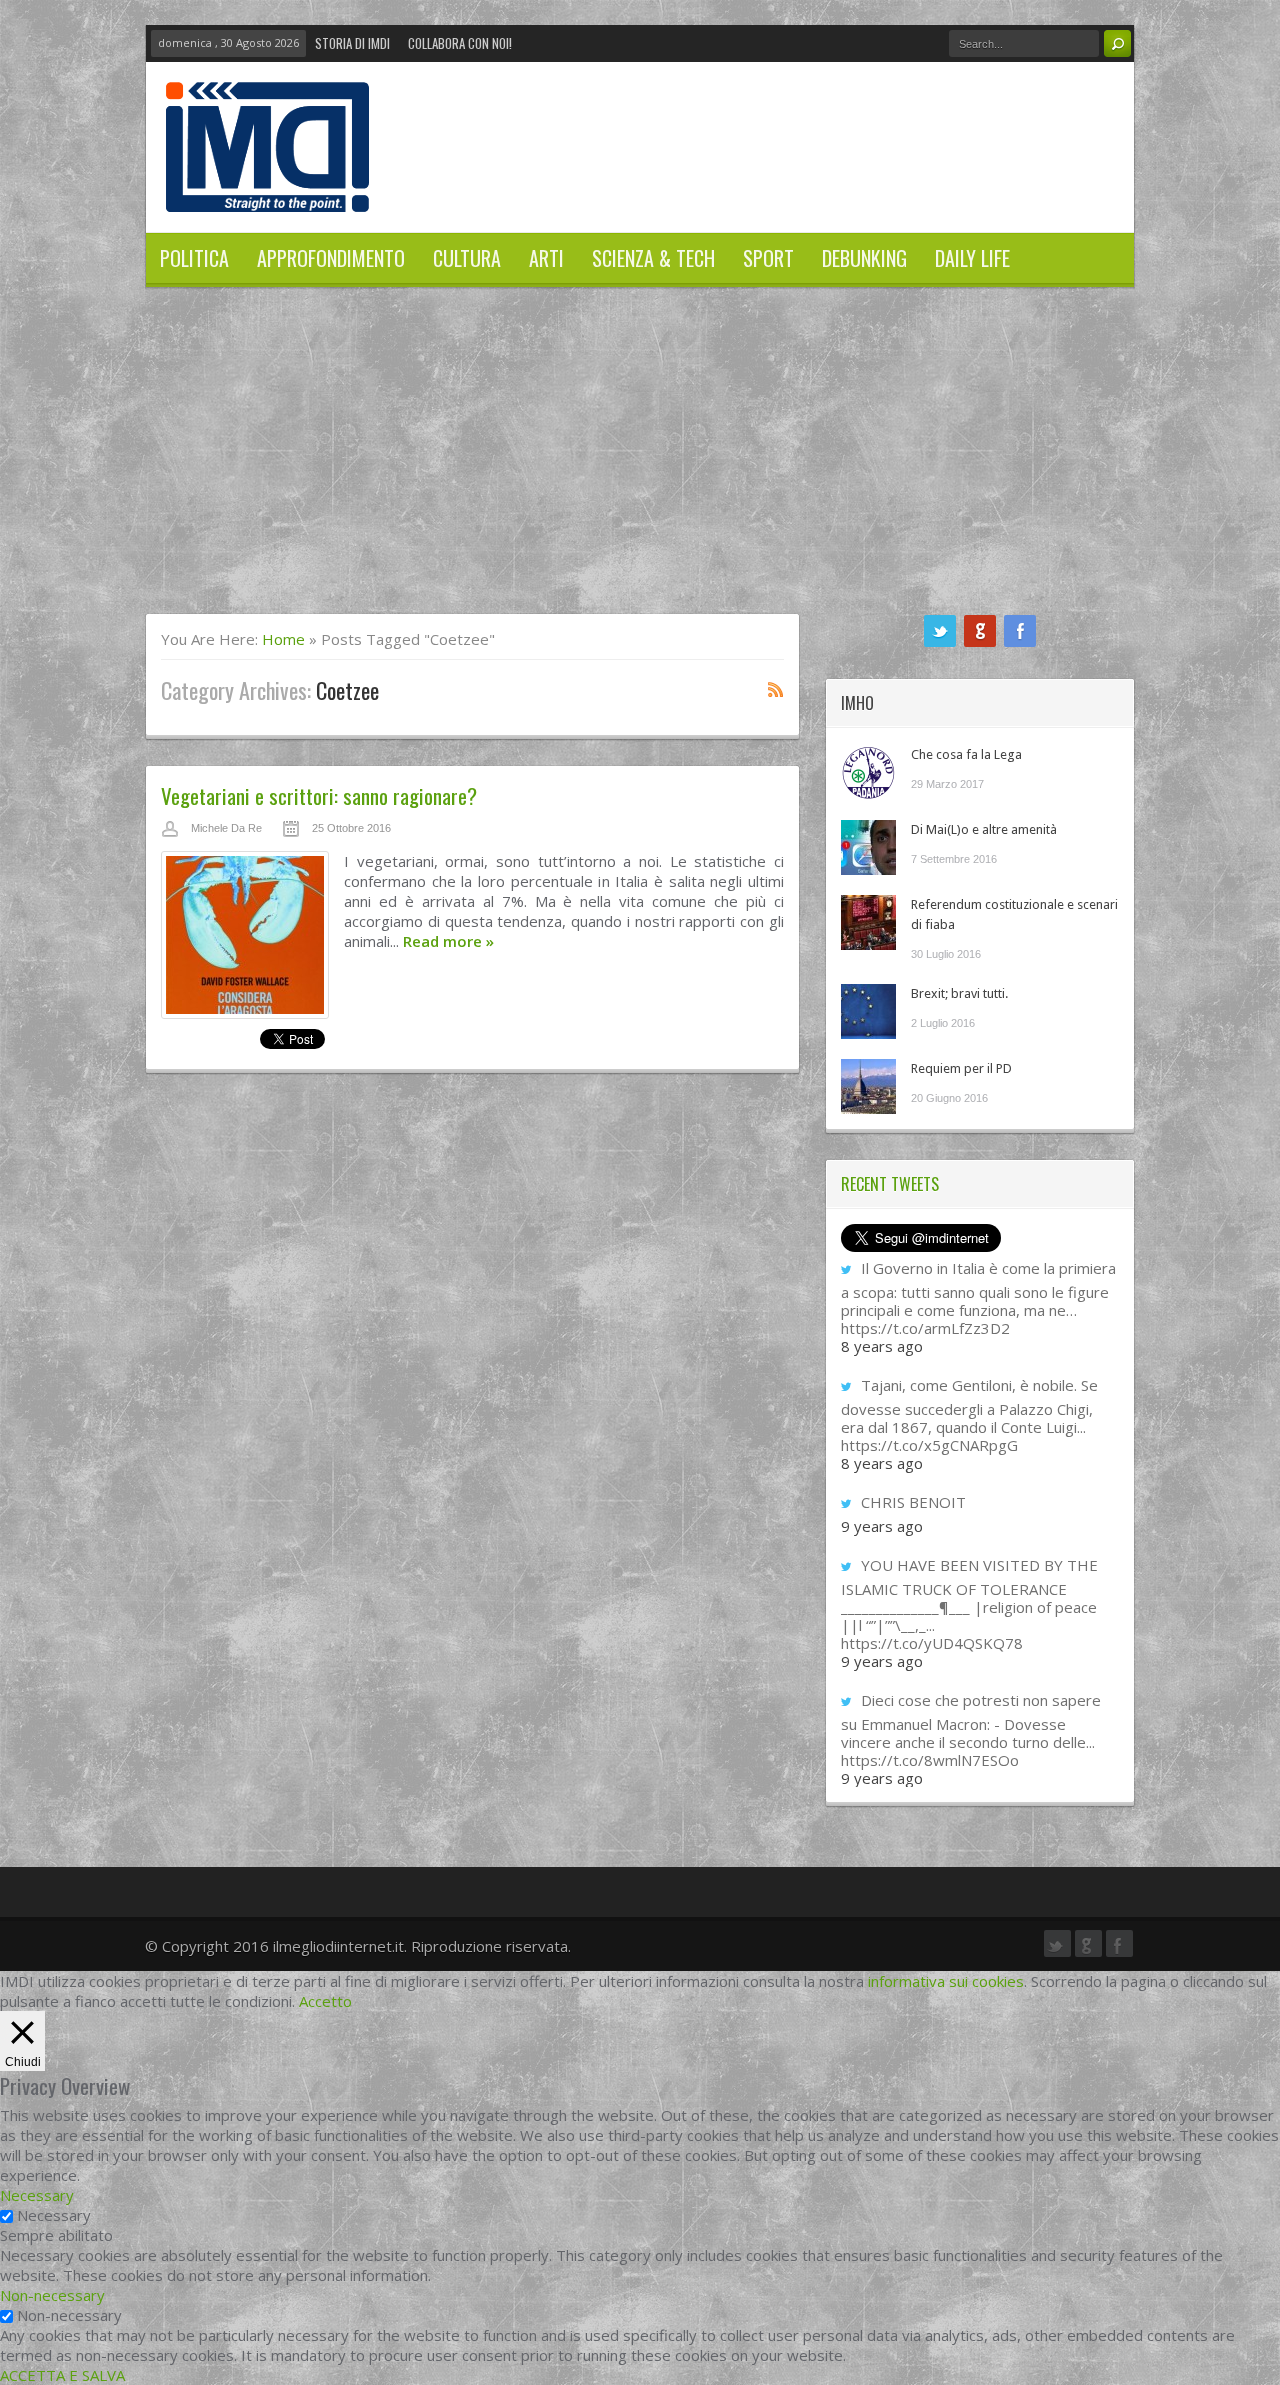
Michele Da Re (226, 828)
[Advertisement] (640, 463)
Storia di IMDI (352, 43)
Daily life (972, 258)
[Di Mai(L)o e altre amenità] (868, 847)
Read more (448, 941)
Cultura (467, 258)
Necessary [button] (37, 2195)
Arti (546, 258)
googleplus (980, 631)
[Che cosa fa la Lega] (868, 772)
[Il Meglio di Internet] (267, 191)
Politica (194, 258)
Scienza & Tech (653, 258)
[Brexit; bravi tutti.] (868, 1011)
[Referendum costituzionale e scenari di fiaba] (868, 922)
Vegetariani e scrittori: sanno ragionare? (319, 795)
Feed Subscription (776, 689)
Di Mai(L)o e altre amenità (984, 829)
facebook (1020, 631)
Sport (768, 258)
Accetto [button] (325, 2001)
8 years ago (882, 1346)
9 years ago (882, 1526)
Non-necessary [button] (52, 2295)
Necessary (54, 2215)
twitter (940, 631)
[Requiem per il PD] (868, 1086)
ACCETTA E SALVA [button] (62, 2375)
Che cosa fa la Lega (966, 754)
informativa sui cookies (946, 1981)
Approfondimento (331, 258)
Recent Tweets (890, 1184)
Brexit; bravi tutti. (959, 993)
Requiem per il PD (961, 1068)
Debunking (864, 258)
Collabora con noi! (460, 43)
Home (283, 639)
